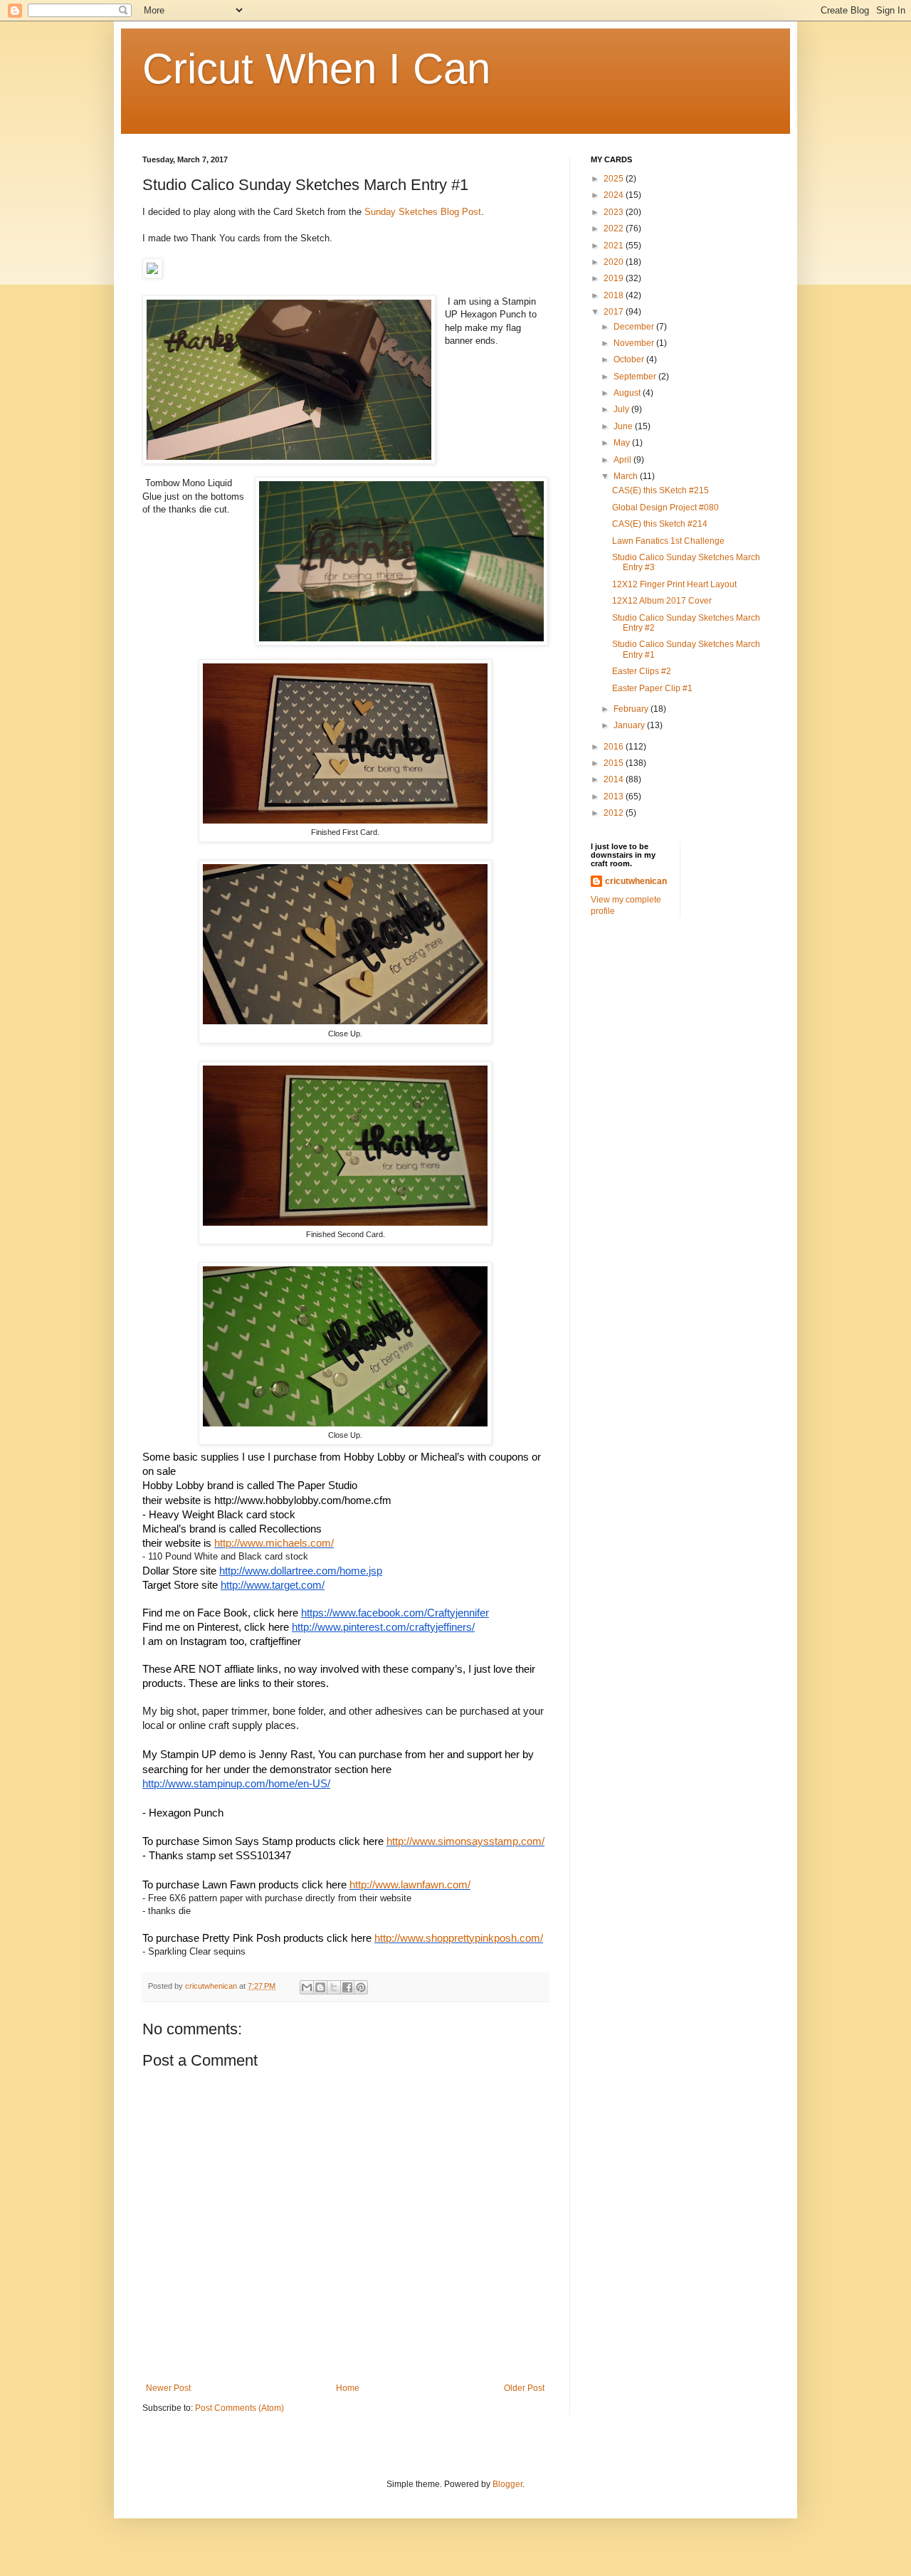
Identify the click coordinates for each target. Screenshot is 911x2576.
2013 (615, 797)
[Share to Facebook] (347, 1987)
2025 (615, 179)
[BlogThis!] (320, 1987)
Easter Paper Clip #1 (652, 688)
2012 (615, 813)
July (622, 409)
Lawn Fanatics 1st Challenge (668, 541)
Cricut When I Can (316, 69)
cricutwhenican (636, 881)
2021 (615, 246)
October (630, 359)
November (635, 343)
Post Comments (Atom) (239, 2408)
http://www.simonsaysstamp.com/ (465, 1841)
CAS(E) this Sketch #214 (660, 524)
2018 (615, 295)
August (628, 393)
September (636, 377)
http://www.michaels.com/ (274, 1543)
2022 (615, 228)
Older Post (524, 2388)
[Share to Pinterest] (361, 1987)
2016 (615, 747)
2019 (615, 278)
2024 (615, 195)
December (635, 327)
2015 (615, 763)
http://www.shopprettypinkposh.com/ (459, 1938)
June (624, 426)
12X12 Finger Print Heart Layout (674, 584)
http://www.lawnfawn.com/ (410, 1885)
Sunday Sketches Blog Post (423, 212)
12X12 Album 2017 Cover (662, 601)
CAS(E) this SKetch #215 (660, 490)
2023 (615, 212)
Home (348, 2388)
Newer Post (168, 2388)
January (630, 725)
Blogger (507, 2484)
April (623, 460)
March (627, 476)
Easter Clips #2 (642, 671)
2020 (615, 262)
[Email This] (307, 1987)
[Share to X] (334, 1987)
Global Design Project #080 (665, 508)
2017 (615, 312)
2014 (615, 779)
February (632, 709)
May (623, 443)
